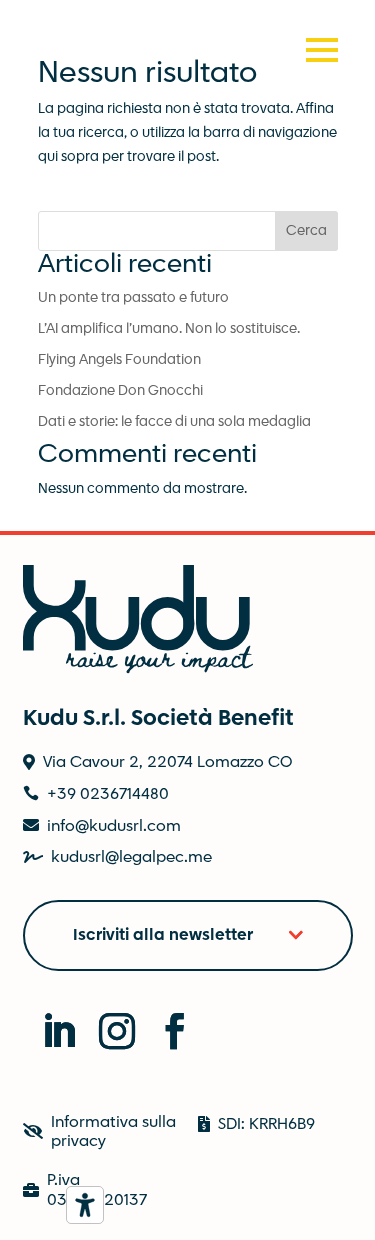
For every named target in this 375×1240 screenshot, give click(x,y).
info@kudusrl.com (114, 826)
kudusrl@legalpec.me (131, 857)
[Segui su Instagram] (106, 1020)
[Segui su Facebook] (164, 1020)
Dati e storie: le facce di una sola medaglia (174, 422)
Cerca (306, 231)
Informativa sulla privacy (113, 1132)
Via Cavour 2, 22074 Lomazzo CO (167, 762)
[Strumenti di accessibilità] (85, 1205)
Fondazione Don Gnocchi (120, 391)
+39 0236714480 (108, 794)
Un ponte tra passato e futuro (133, 298)
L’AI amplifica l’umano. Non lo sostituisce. (169, 329)
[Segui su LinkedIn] (48, 1020)
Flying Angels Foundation (119, 360)
